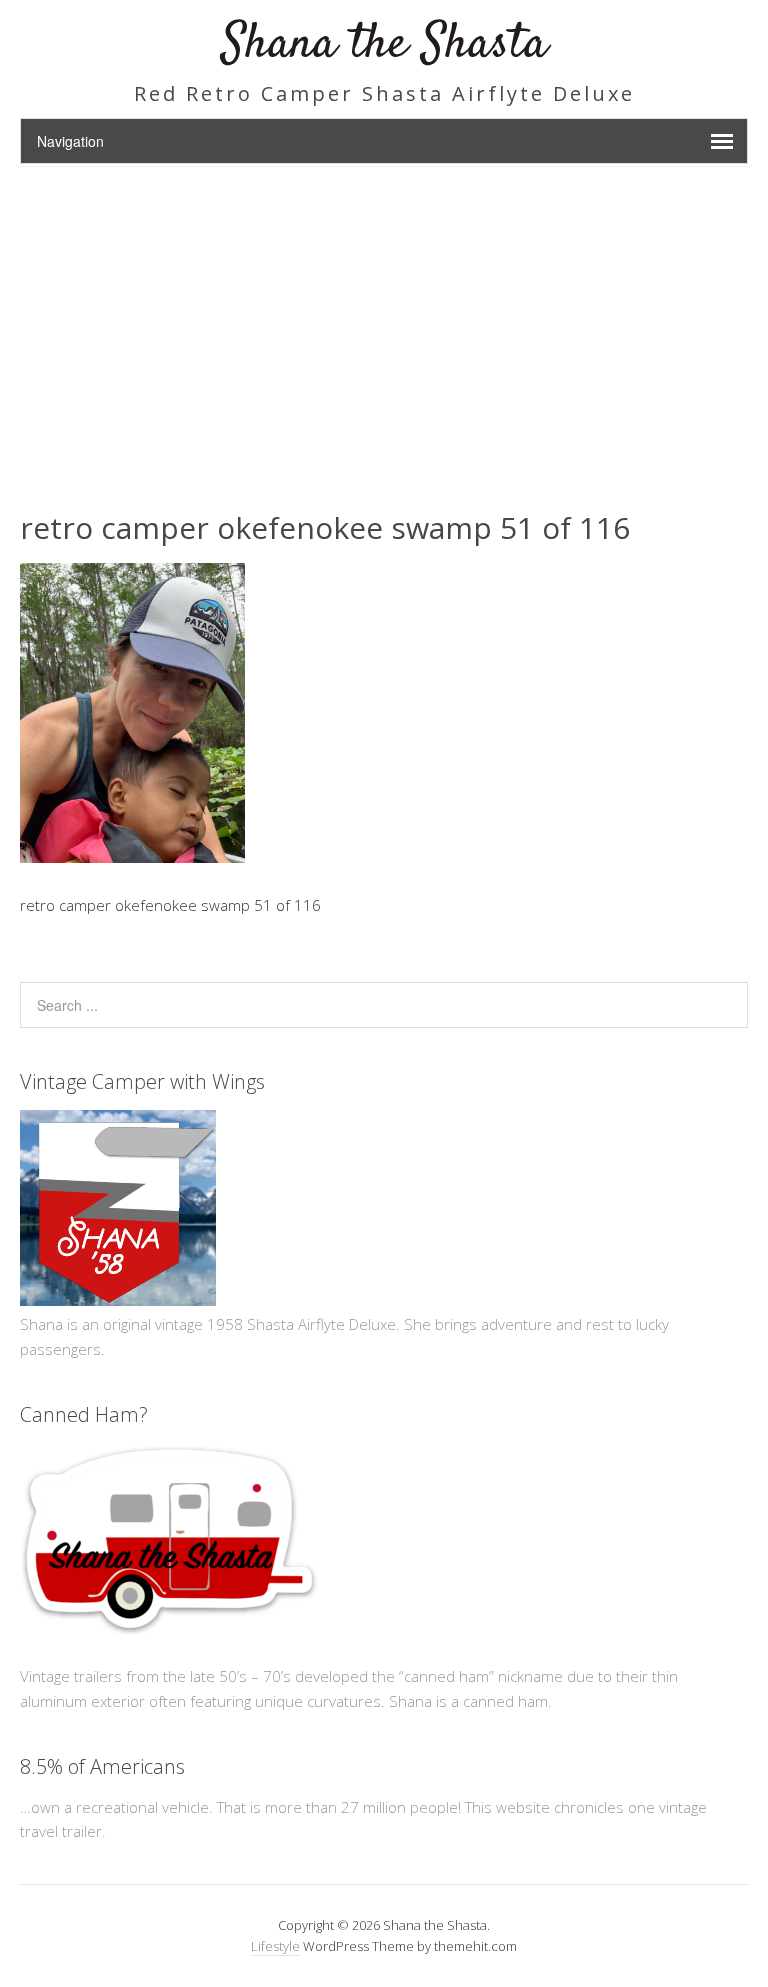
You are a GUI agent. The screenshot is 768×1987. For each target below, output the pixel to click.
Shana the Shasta (384, 44)
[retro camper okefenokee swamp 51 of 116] (132, 857)
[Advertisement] (384, 317)
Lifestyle (275, 1946)
